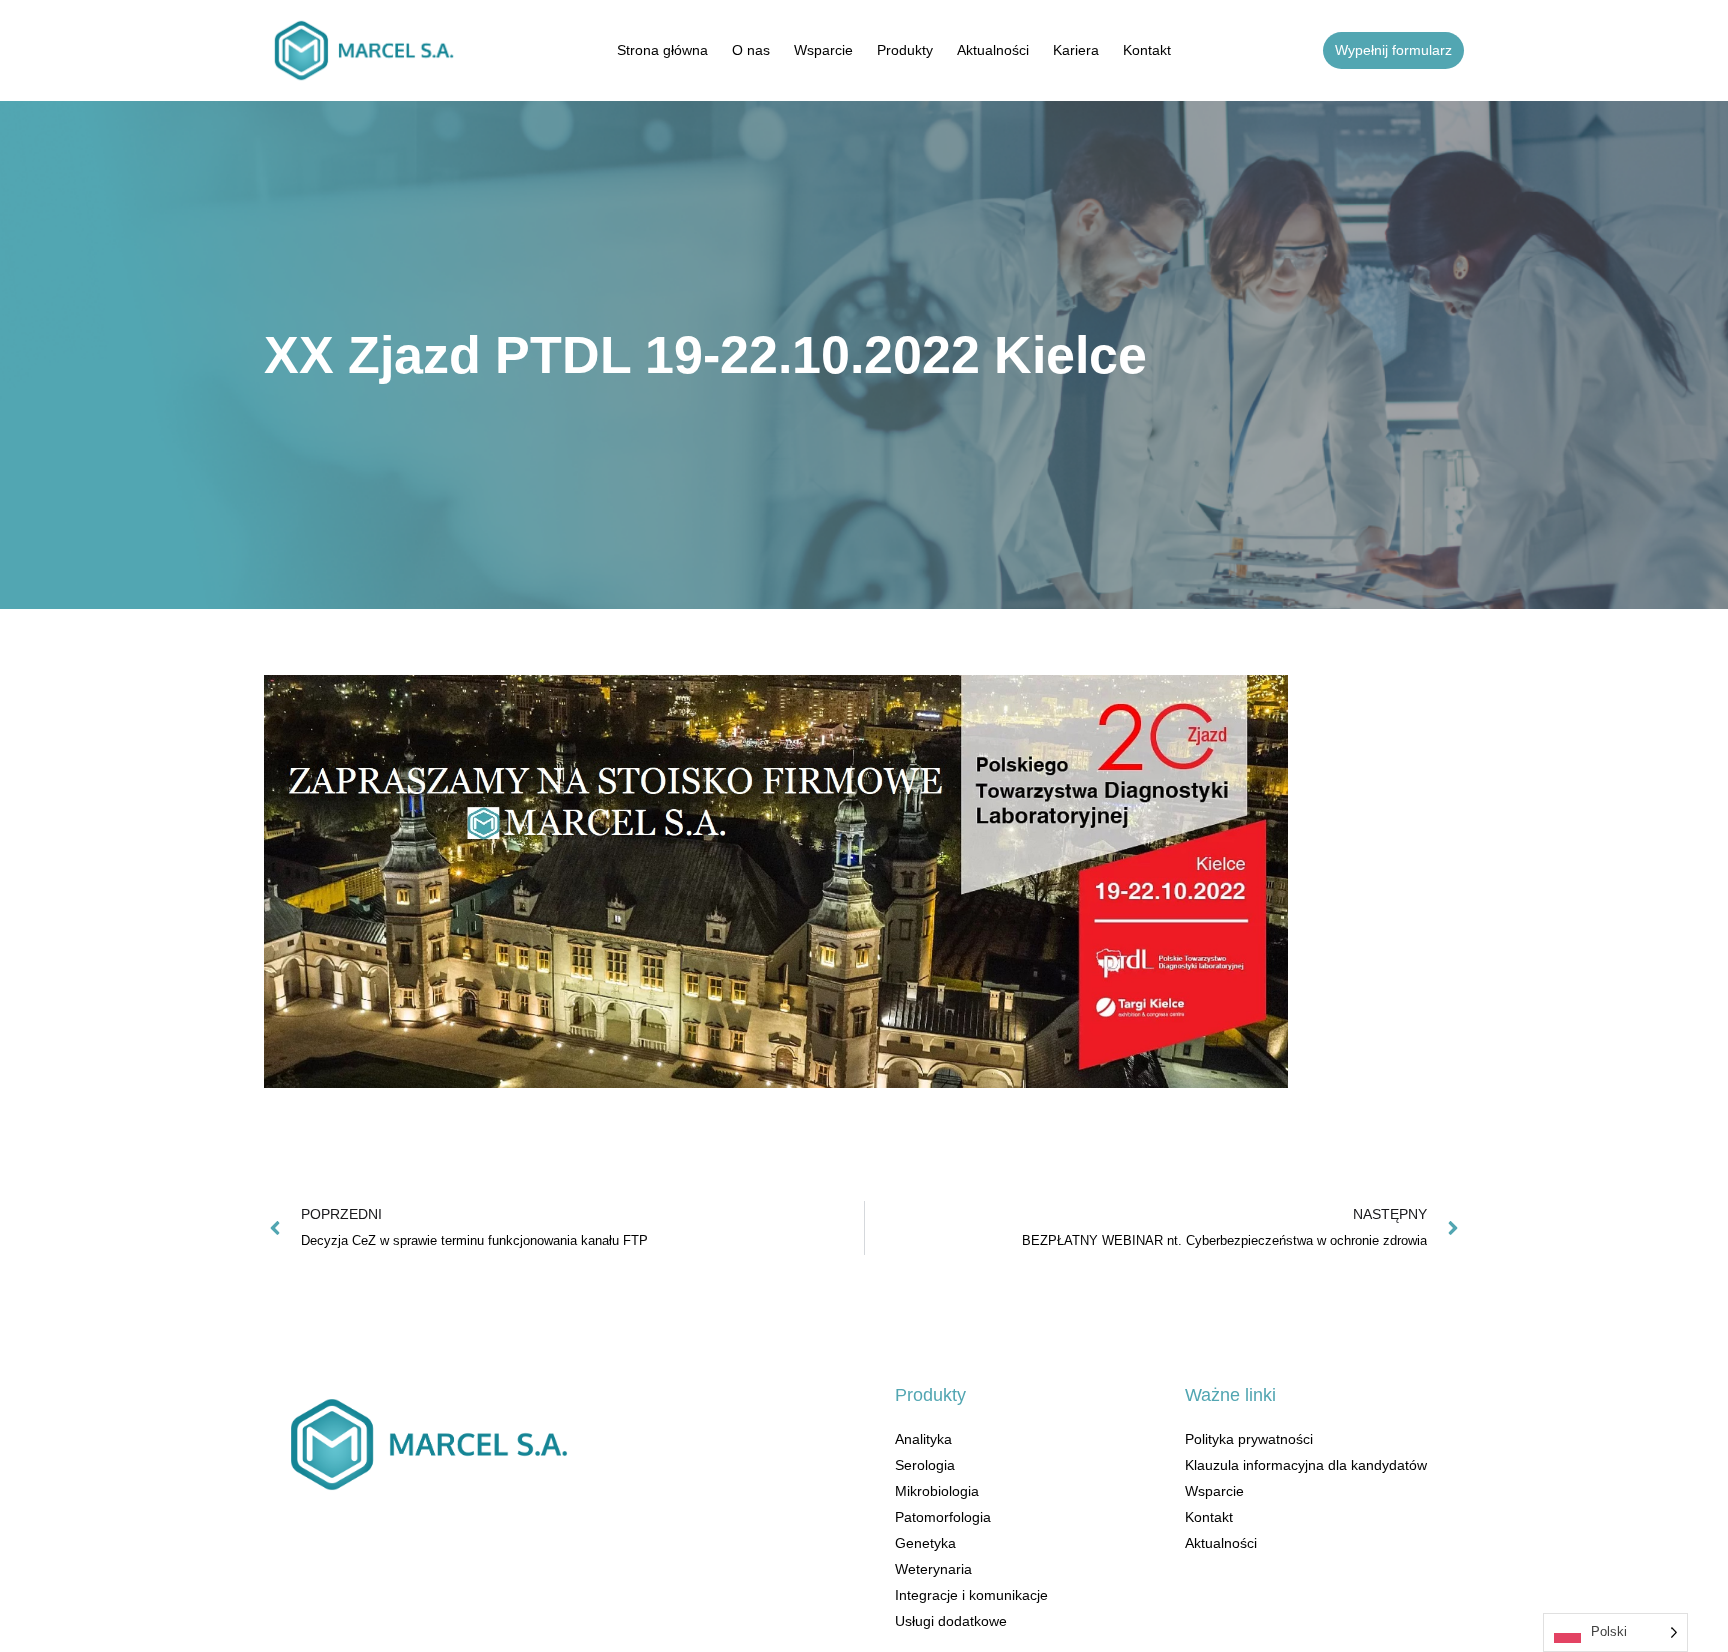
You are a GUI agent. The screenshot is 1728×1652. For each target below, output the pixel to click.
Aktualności (993, 50)
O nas (751, 50)
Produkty (905, 50)
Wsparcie (823, 50)
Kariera (1076, 50)
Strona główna (662, 50)
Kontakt (1147, 50)
